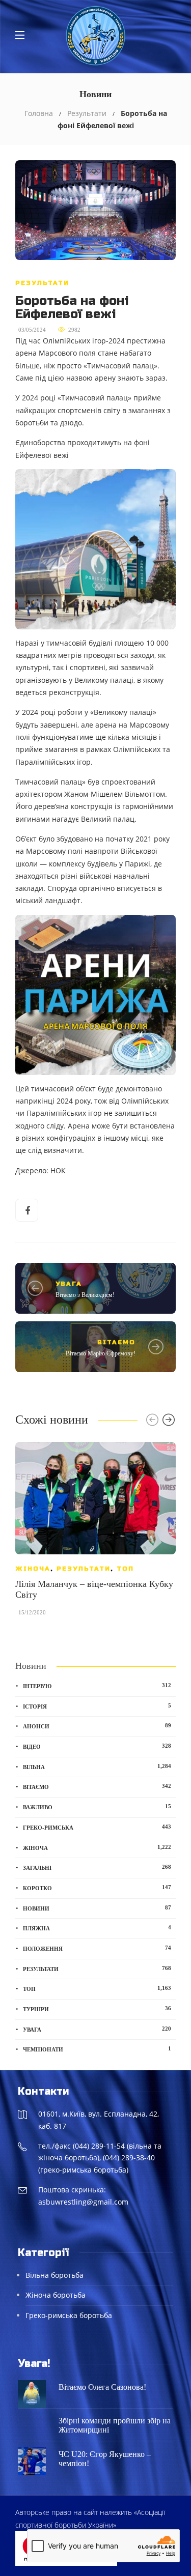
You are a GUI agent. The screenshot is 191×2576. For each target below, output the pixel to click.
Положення (97, 1948)
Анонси (97, 1726)
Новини (97, 1908)
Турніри (97, 2009)
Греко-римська (97, 1827)
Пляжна (97, 1928)
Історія (97, 1706)
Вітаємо (116, 1342)
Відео (97, 1746)
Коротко (97, 1888)
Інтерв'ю (97, 1686)
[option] (95, 1534)
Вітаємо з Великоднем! (85, 1295)
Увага (69, 1284)
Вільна (97, 1767)
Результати (87, 113)
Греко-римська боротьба (69, 2315)
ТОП (125, 1569)
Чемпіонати (97, 2049)
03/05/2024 (32, 330)
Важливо (97, 1807)
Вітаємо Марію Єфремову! (101, 1353)
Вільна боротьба (54, 2275)
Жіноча (33, 1569)
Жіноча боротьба (56, 2295)
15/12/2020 (32, 1612)
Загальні (97, 1867)
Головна (39, 113)
